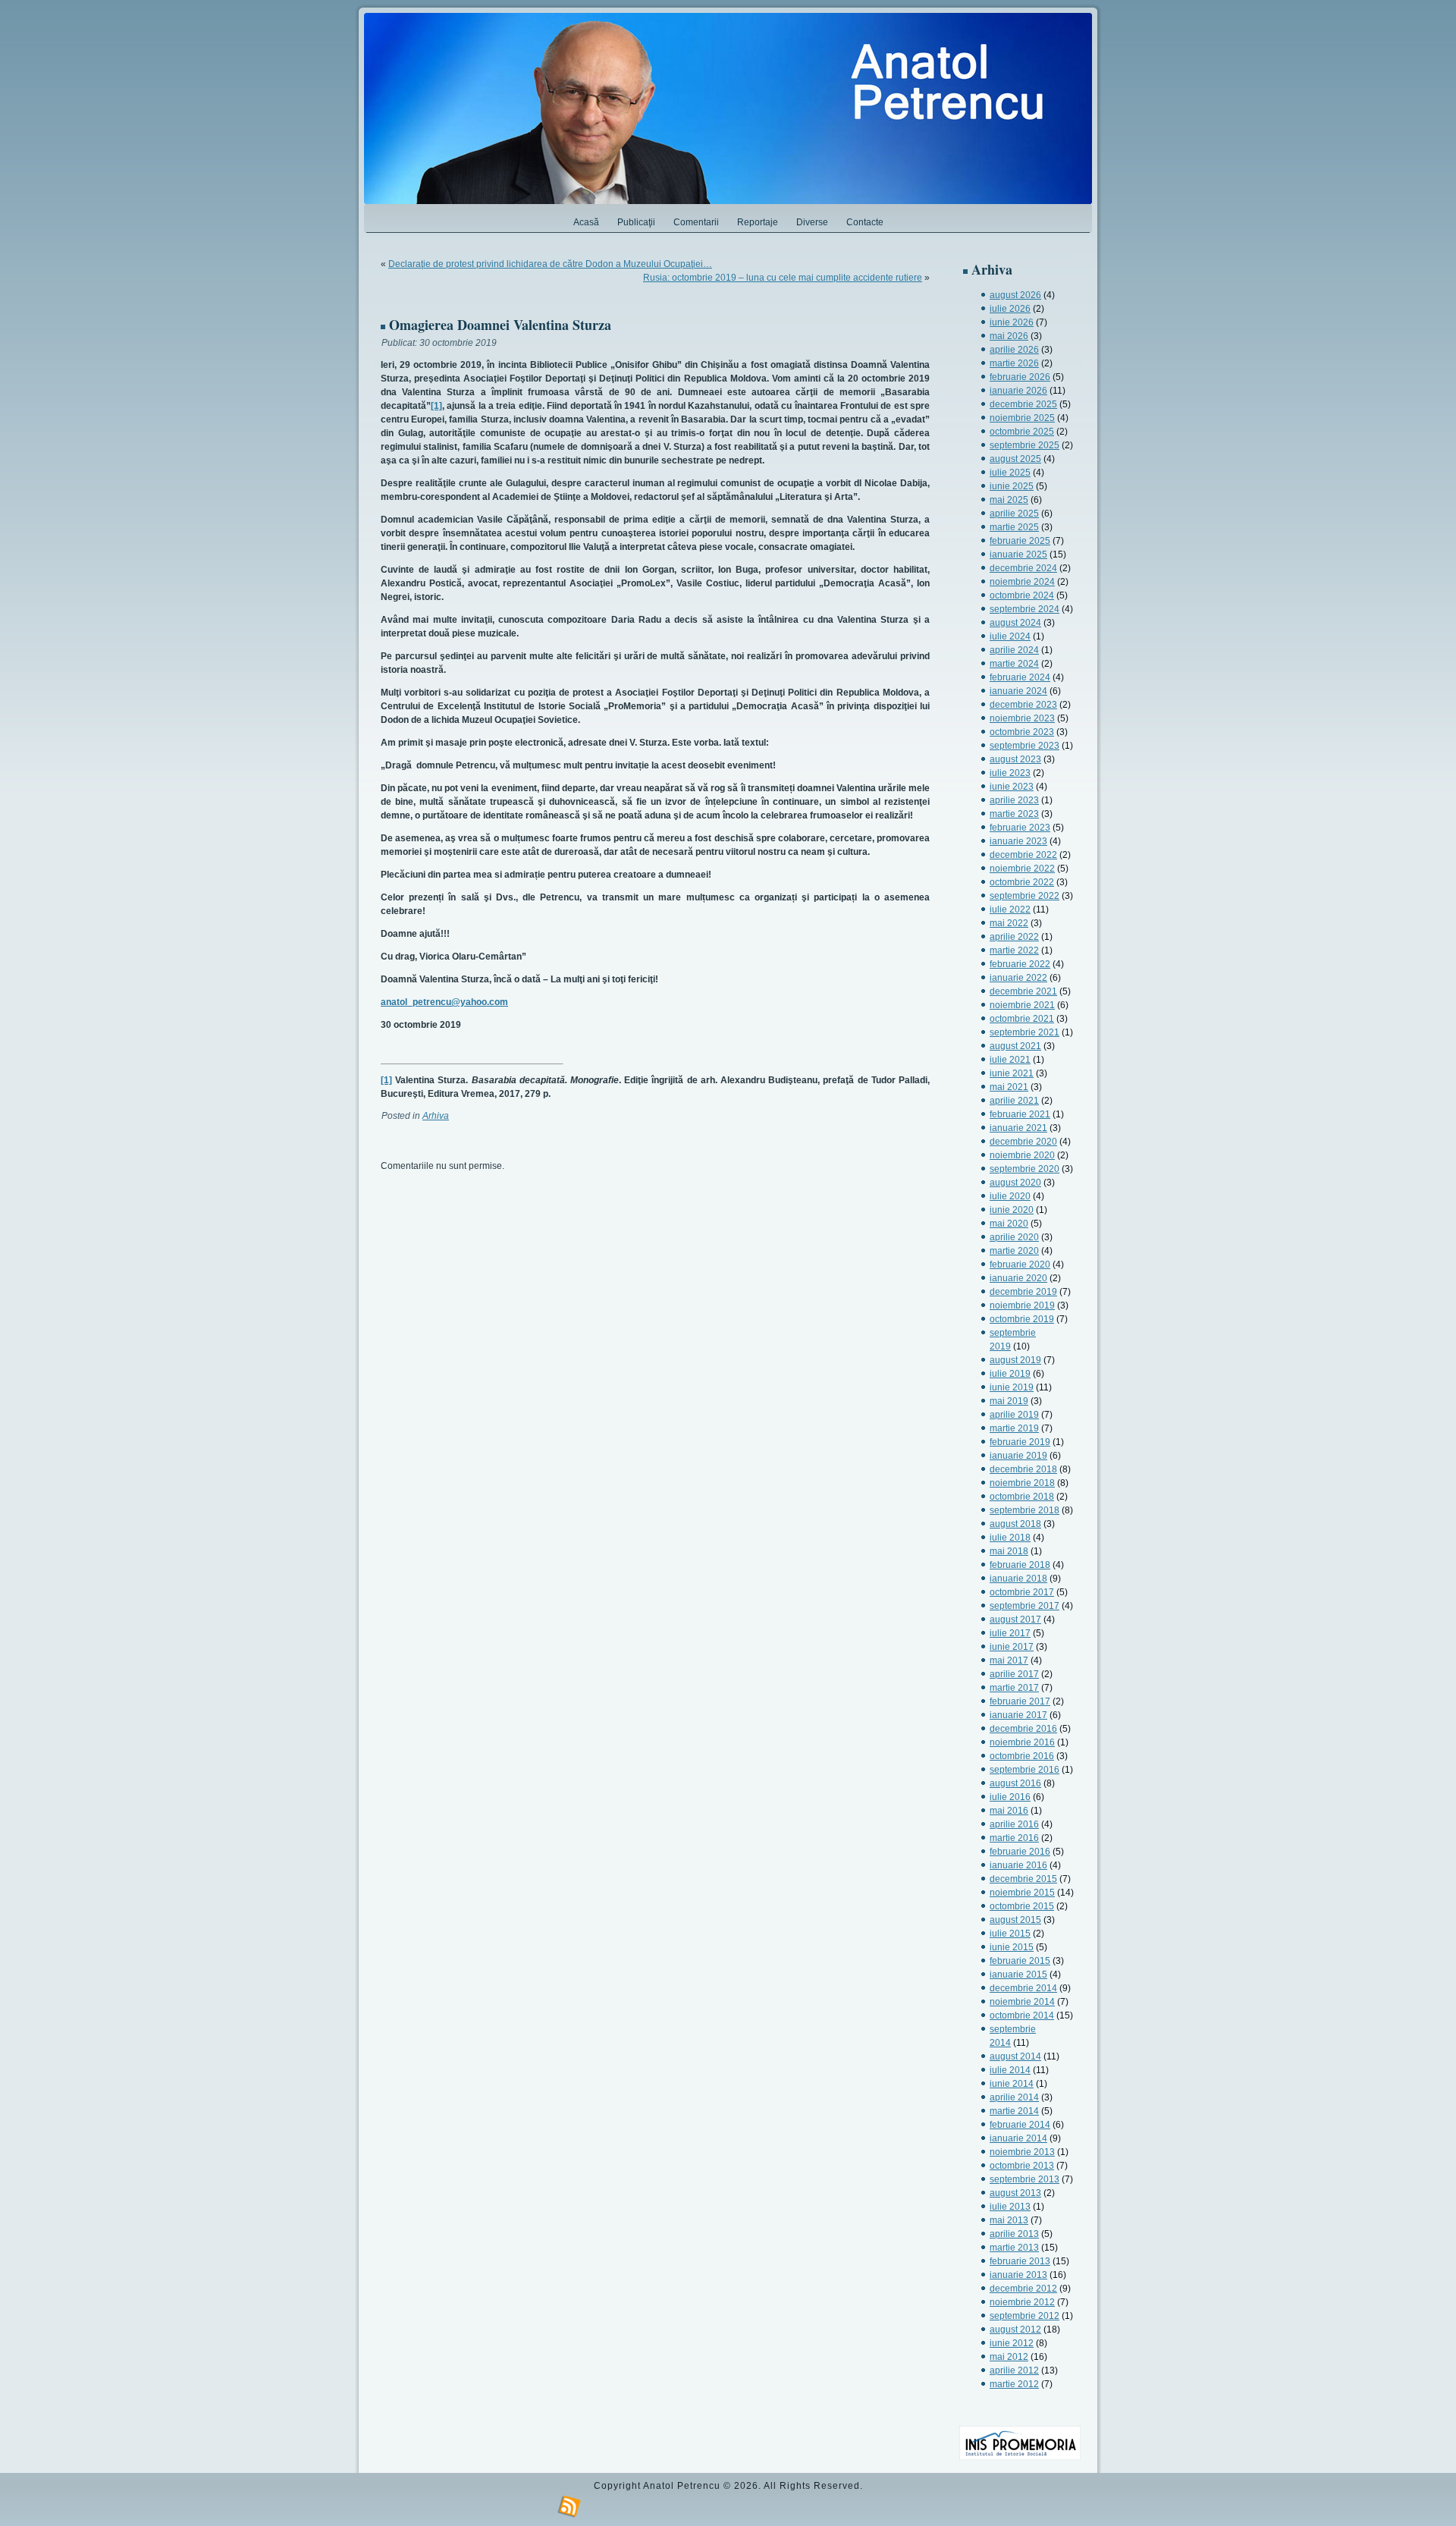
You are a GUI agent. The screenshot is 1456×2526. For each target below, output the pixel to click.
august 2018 (1015, 1524)
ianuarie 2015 (1018, 1975)
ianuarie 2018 (1018, 1579)
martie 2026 (1014, 363)
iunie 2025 (1012, 486)
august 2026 (1015, 295)
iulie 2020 (1010, 1196)
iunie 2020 (1012, 1210)
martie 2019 (1014, 1428)
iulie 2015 (1010, 1934)
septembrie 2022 (1025, 896)
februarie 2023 (1020, 828)
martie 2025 (1014, 527)
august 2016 (1015, 1783)
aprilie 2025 (1014, 514)
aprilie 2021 (1014, 1101)
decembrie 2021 (1023, 991)
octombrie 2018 (1022, 1497)
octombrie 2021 (1022, 1019)
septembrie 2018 (1025, 1510)
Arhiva (436, 1116)
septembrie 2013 (1025, 2179)
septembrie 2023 (1025, 746)
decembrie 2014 (1023, 1988)
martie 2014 (1014, 2111)
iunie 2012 (1012, 2343)
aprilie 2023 (1014, 800)
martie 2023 (1014, 814)
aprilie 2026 (1014, 350)
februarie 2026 (1020, 377)
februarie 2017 (1020, 1701)
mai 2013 (1009, 2220)
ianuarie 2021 (1018, 1128)
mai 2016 (1009, 1811)
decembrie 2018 (1023, 1469)
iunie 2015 (1012, 1947)
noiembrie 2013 (1022, 2152)
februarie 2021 (1020, 1114)
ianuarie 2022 (1018, 978)
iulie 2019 (1010, 1374)
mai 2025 (1009, 500)
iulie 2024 (1010, 636)
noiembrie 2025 (1022, 418)
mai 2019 (1009, 1401)
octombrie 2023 (1022, 732)
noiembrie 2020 (1022, 1155)
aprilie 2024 (1014, 650)
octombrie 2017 (1022, 1592)
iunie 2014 (1012, 2084)
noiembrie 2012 (1022, 2302)
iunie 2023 (1012, 787)
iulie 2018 (1010, 1538)
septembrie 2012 (1025, 2316)
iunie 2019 (1012, 1387)
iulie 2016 (1010, 1797)
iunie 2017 (1012, 1647)
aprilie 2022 (1014, 937)
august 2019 (1015, 1360)
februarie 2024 (1020, 677)
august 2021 (1015, 1046)
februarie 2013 (1020, 2261)
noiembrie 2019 (1022, 1305)
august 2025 (1015, 459)
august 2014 (1015, 2056)
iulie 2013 (1010, 2207)
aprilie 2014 (1014, 2097)
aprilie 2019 (1014, 1415)
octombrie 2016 (1022, 1756)
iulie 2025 (1010, 473)
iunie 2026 (1012, 322)
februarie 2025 (1020, 541)
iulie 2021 (1010, 1060)
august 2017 (1015, 1620)
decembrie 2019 (1023, 1292)
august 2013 (1015, 2193)
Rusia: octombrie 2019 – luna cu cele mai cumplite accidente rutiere (783, 278)
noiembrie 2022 (1022, 869)
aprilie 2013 (1014, 2234)
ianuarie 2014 (1018, 2138)
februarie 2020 (1020, 1265)
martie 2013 (1014, 2248)
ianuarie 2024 (1018, 691)
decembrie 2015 (1023, 1879)
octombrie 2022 (1022, 882)
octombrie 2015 (1022, 1906)
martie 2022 (1014, 950)
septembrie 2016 (1025, 1770)
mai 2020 (1009, 1224)
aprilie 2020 (1014, 1237)
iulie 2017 (1010, 1633)
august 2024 (1015, 623)
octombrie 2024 (1022, 595)
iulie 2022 (1010, 910)
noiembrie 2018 (1022, 1483)
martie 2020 (1014, 1251)
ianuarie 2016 (1018, 1865)
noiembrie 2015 (1022, 1893)
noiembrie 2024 (1022, 582)
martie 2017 (1014, 1688)
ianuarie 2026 (1018, 391)
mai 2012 (1009, 2357)
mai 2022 (1009, 923)
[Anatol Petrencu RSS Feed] (570, 2507)
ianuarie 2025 (1018, 555)
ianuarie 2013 (1018, 2275)
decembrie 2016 (1023, 1729)
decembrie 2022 (1023, 855)
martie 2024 (1014, 664)
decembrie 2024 (1023, 568)
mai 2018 (1009, 1551)
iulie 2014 (1010, 2070)
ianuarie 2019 (1018, 1456)
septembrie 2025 (1025, 445)
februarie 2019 (1020, 1442)
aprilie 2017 (1014, 1674)
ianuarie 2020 (1018, 1278)
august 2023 (1015, 759)
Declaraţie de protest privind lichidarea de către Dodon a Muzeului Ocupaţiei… (550, 264)
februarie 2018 (1020, 1565)
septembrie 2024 (1025, 609)
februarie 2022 (1020, 964)
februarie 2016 (1020, 1852)
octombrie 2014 (1022, 2015)
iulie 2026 (1010, 309)
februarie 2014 (1020, 2125)
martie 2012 (1014, 2384)
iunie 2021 (1012, 1073)
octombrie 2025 (1022, 432)
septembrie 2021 (1025, 1032)
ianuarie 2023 (1018, 841)
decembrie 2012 (1023, 2289)
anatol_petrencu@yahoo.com (444, 1002)
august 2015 (1015, 1920)
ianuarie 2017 (1018, 1715)
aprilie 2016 (1014, 1824)
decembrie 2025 (1023, 404)
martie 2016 (1014, 1838)
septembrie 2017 (1025, 1606)
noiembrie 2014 (1022, 2002)
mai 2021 (1009, 1087)
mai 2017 (1009, 1660)
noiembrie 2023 (1022, 718)
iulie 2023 (1010, 773)
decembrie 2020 (1023, 1142)
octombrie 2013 (1022, 2166)
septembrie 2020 (1025, 1169)
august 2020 (1015, 1183)
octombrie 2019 (1022, 1319)
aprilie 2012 (1014, 2370)
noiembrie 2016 (1022, 1742)
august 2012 (1015, 2330)
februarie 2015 (1020, 1961)
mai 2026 (1009, 336)
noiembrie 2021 (1022, 1005)
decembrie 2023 (1023, 705)
